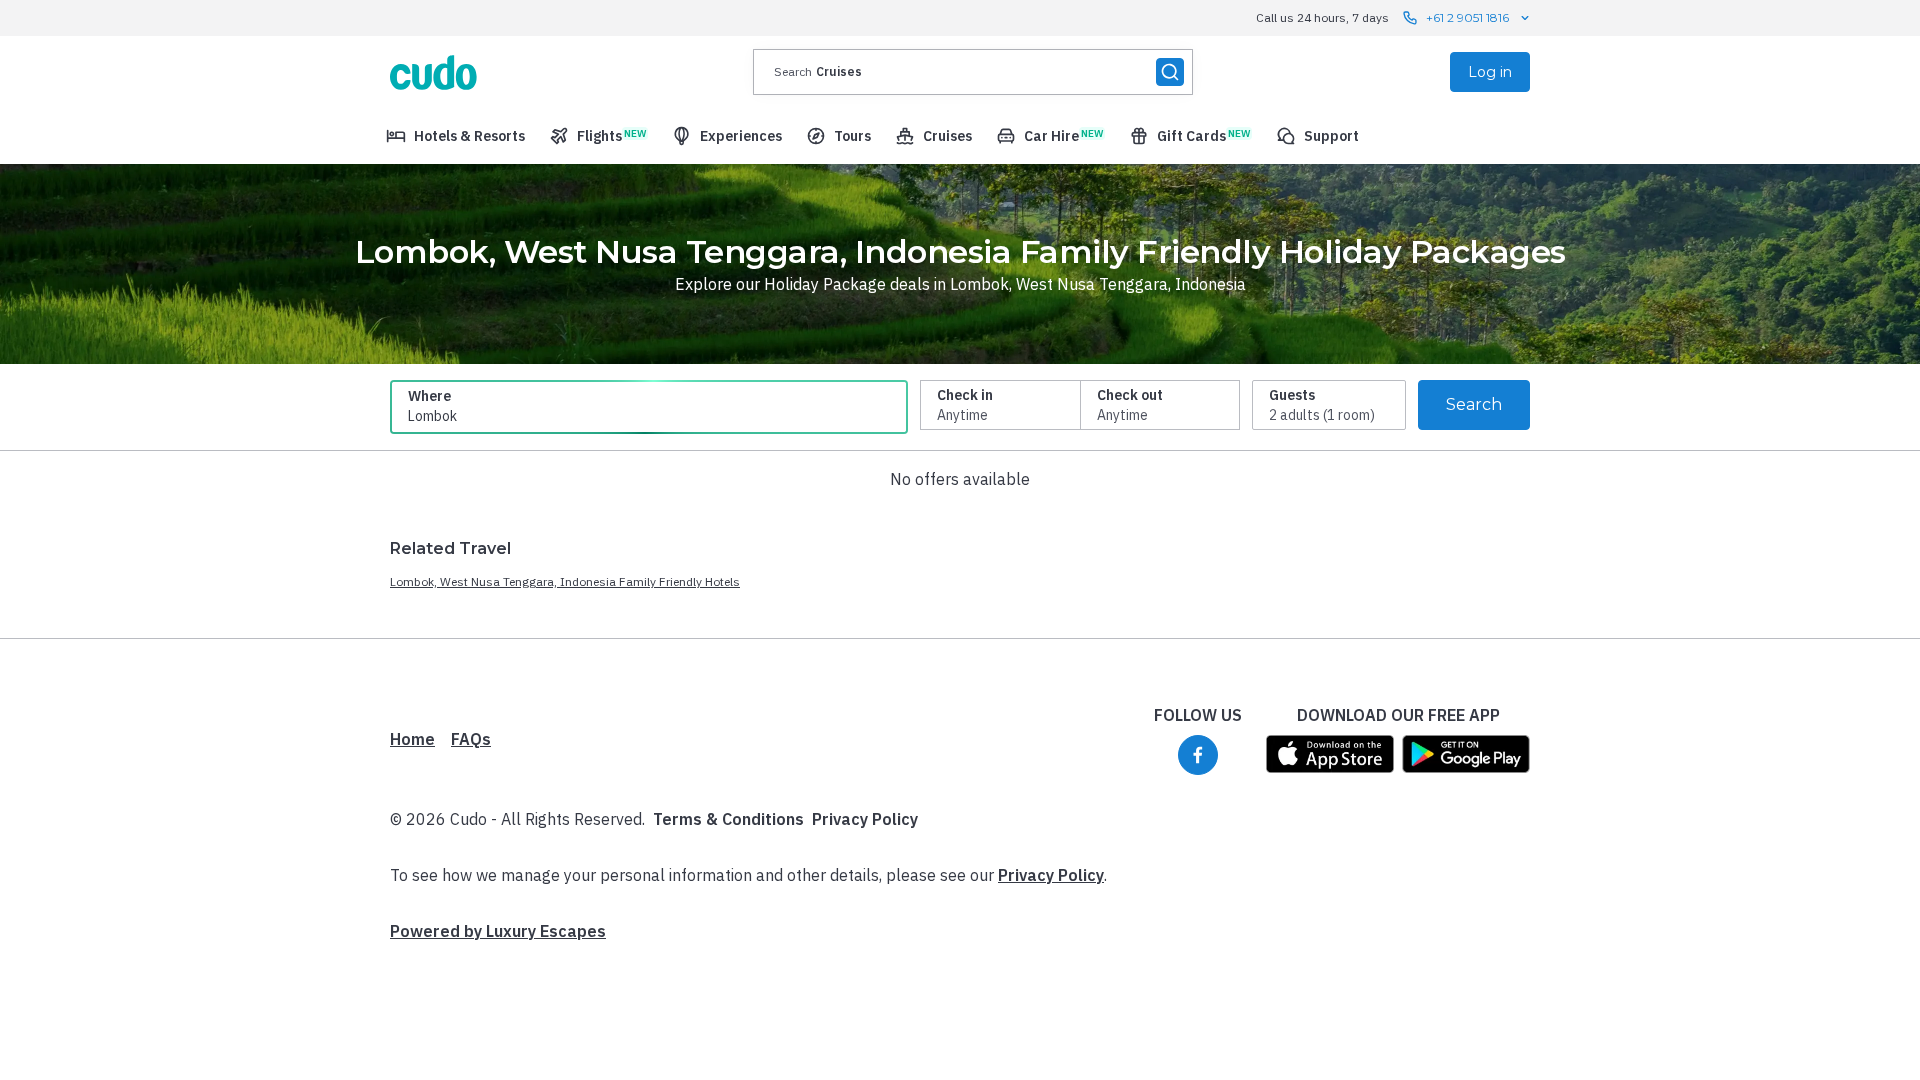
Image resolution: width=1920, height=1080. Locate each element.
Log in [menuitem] (1490, 72)
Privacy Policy (865, 819)
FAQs (471, 739)
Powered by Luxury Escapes (498, 931)
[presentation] (973, 72)
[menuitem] (455, 136)
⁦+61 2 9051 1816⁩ (1467, 17)
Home (412, 739)
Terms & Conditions (728, 819)
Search (1474, 404)
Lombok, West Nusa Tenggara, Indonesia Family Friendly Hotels (565, 581)
